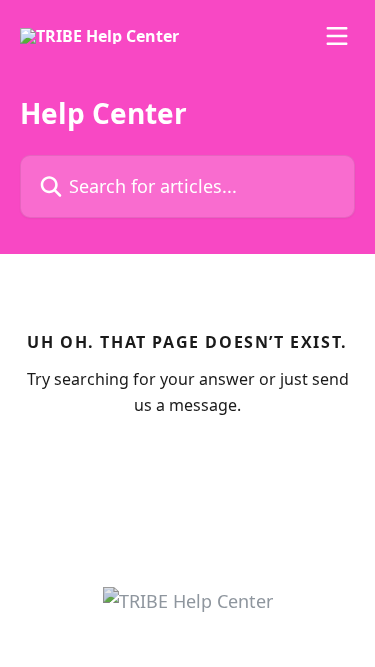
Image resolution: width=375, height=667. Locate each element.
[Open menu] (337, 36)
